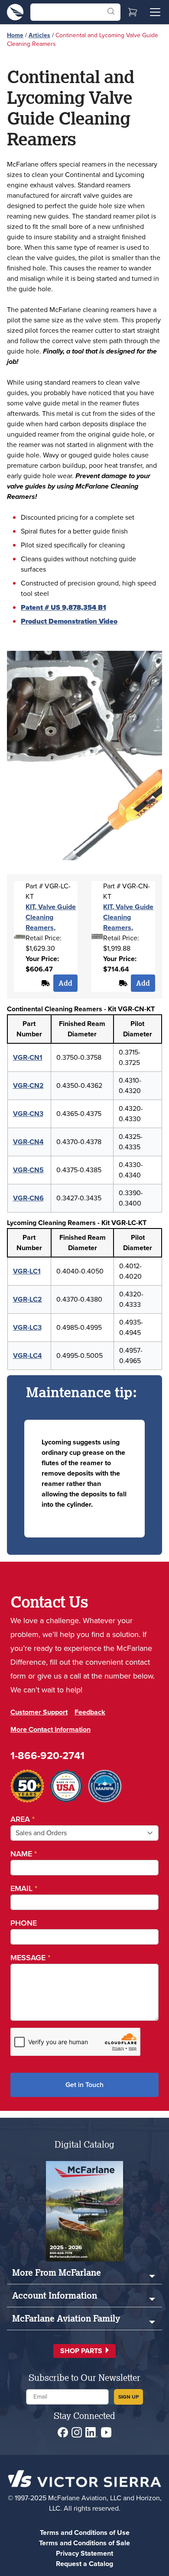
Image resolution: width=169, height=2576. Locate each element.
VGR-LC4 (28, 1356)
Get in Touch (84, 2085)
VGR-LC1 (27, 1271)
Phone (24, 1923)
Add (65, 983)
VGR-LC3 (27, 1327)
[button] (84, 2351)
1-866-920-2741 (47, 1756)
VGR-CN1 (28, 1057)
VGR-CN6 (28, 1198)
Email (24, 1888)
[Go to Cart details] (133, 12)
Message (30, 1958)
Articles (39, 35)
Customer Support (39, 1712)
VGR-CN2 (28, 1085)
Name (24, 1854)
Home (15, 35)
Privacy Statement (84, 2553)
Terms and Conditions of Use (85, 2533)
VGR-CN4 (28, 1142)
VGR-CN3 (28, 1114)
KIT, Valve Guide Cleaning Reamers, (51, 917)
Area (23, 1819)
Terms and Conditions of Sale (84, 2543)
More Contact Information (50, 1729)
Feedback (90, 1712)
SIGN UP (128, 2397)
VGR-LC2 (28, 1299)
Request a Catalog (84, 2564)
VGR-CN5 (28, 1170)
